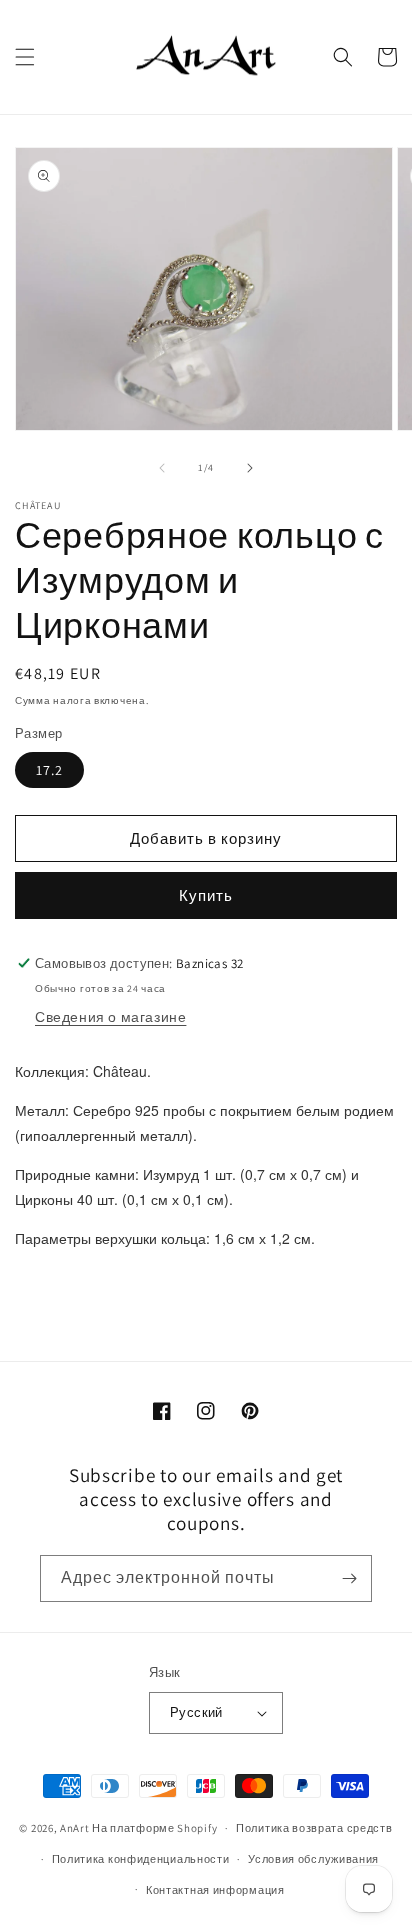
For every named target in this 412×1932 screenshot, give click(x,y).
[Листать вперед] (250, 468)
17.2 (49, 770)
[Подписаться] (349, 1578)
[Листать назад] (162, 468)
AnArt (75, 1828)
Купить (206, 895)
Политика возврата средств (314, 1828)
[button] (25, 57)
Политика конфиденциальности (141, 1859)
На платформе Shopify (154, 1828)
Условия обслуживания (313, 1859)
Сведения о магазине (110, 1017)
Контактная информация (215, 1890)
